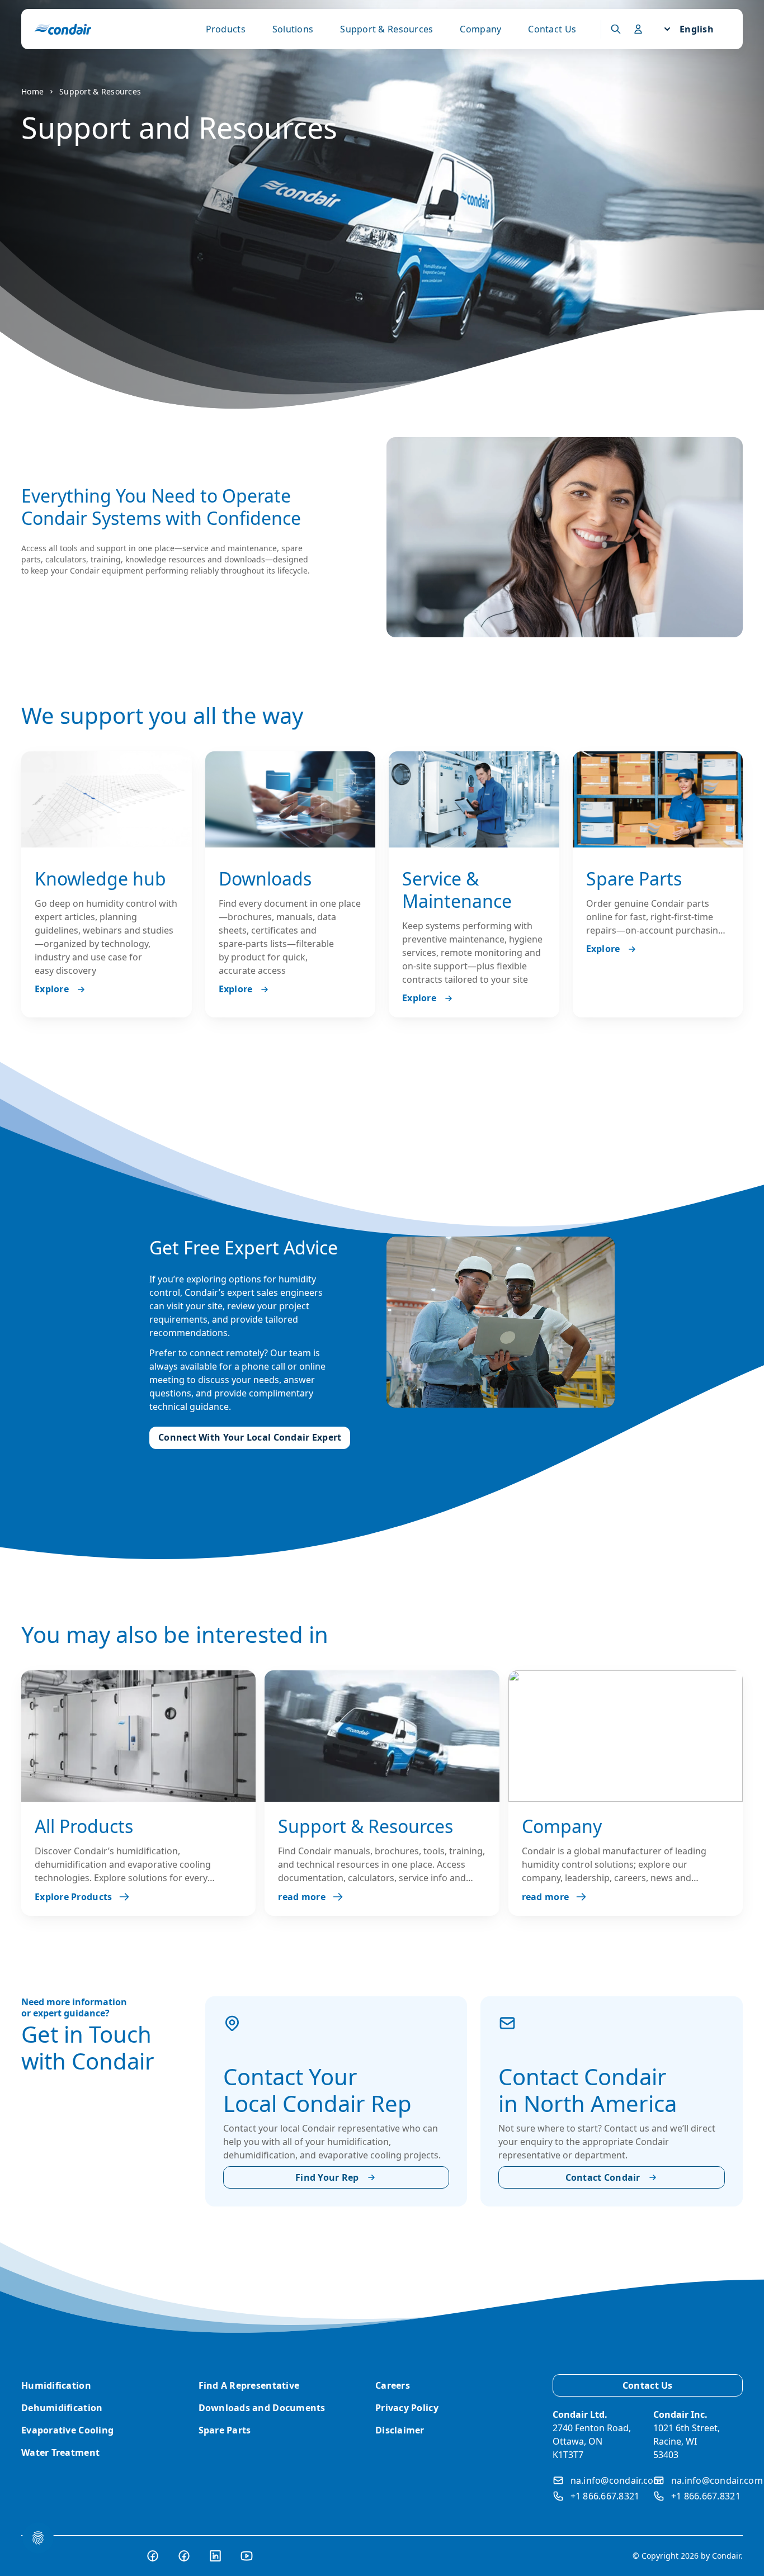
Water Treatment (60, 2452)
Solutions (293, 29)
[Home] (63, 29)
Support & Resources (386, 29)
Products (226, 29)
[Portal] (616, 29)
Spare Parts (225, 2430)
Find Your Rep (327, 2177)
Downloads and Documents (262, 2408)
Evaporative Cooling (67, 2430)
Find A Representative (249, 2385)
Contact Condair (603, 2177)
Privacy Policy (407, 2408)
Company (480, 29)
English (697, 29)
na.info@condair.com (616, 2480)
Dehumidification (62, 2408)
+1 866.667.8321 (605, 2496)
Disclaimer (400, 2430)
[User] (638, 29)
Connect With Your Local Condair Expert (250, 1437)
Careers (393, 2385)
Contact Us (552, 29)
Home (32, 91)
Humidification (56, 2385)
